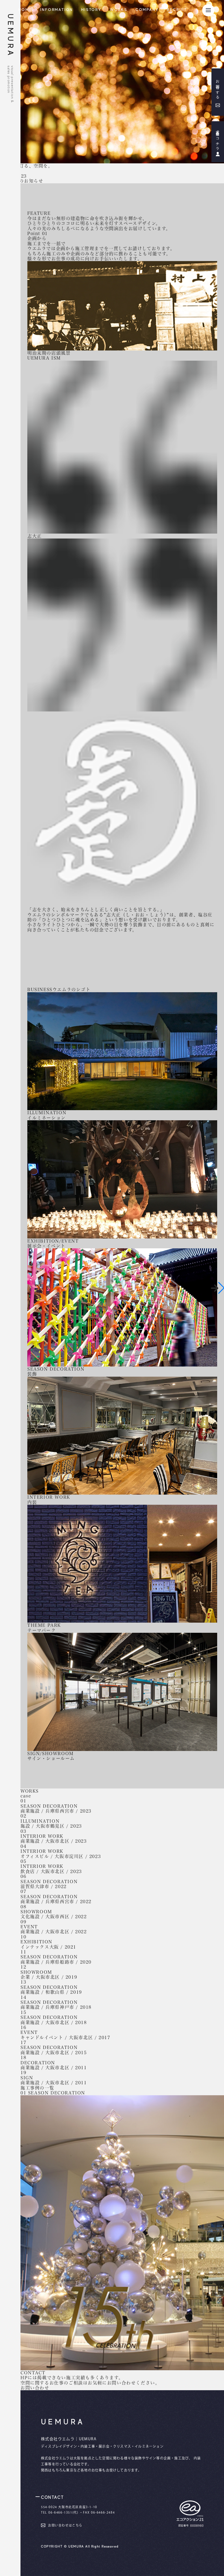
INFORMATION (57, 10)
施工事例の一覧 (37, 2088)
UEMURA (10, 36)
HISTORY (91, 10)
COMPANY (147, 10)
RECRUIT (177, 10)
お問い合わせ (35, 2388)
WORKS (119, 10)
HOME (25, 10)
